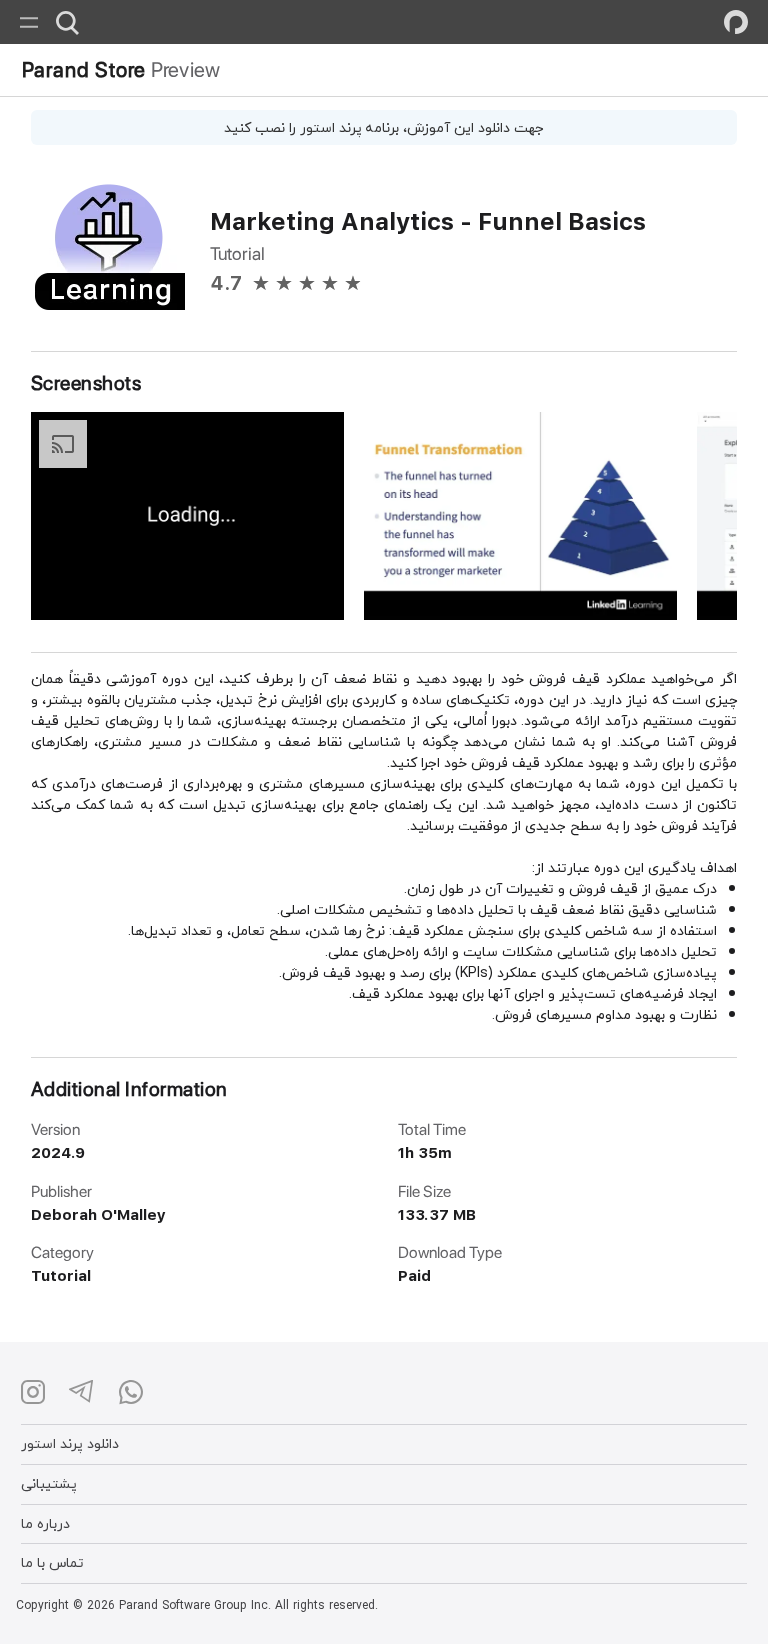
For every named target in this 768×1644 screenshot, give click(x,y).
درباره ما (45, 1523)
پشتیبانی (49, 1483)
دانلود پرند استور (70, 1443)
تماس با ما (52, 1562)
